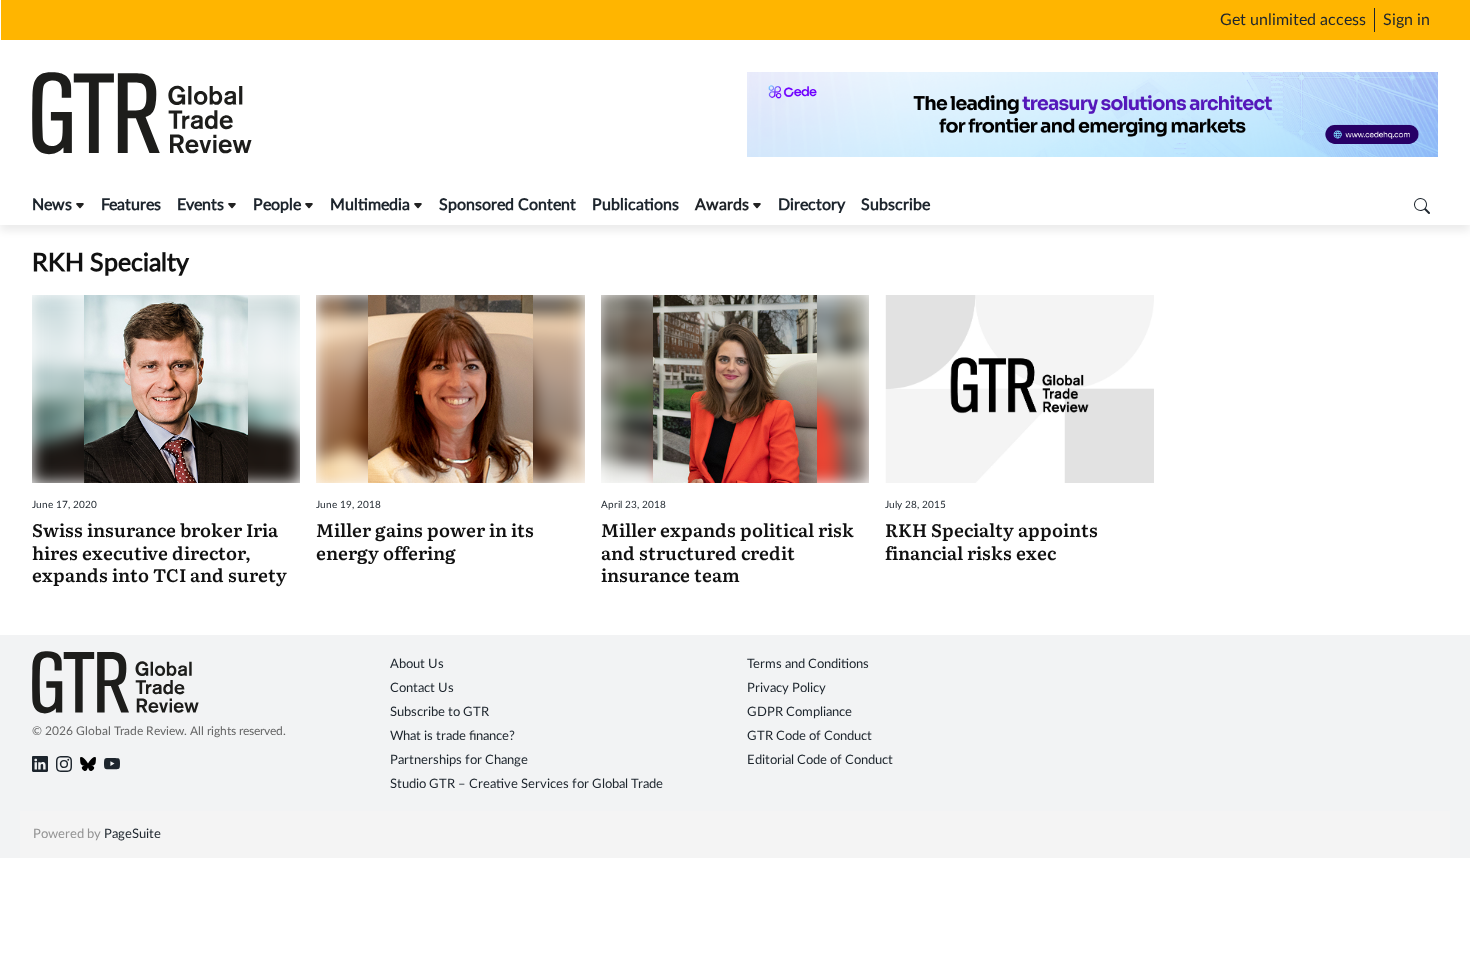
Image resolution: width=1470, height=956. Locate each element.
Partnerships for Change (459, 760)
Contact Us (422, 688)
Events (200, 205)
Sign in (1406, 20)
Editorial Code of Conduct (820, 760)
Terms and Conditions (808, 664)
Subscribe (895, 205)
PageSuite (132, 834)
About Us (417, 664)
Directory (811, 205)
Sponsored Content (507, 205)
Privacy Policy (786, 688)
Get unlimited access (1293, 20)
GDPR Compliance (799, 712)
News (52, 205)
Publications (635, 205)
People (277, 205)
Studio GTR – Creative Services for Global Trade (526, 784)
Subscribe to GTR (439, 712)
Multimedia (370, 205)
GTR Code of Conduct (809, 736)
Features (131, 205)
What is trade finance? (452, 736)
